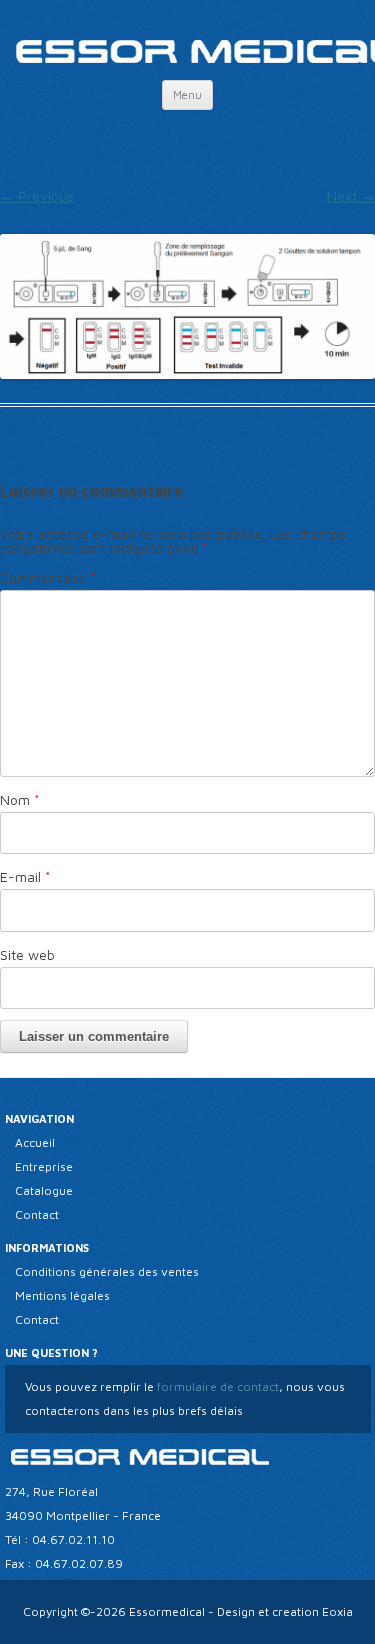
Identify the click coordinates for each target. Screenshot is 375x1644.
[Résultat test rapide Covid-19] (187, 307)
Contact (37, 1214)
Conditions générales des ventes (107, 1271)
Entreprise (44, 1166)
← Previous (37, 195)
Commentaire (48, 577)
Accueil (35, 1142)
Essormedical (167, 1611)
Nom (20, 799)
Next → (351, 195)
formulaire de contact (216, 1386)
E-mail (25, 876)
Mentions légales (62, 1295)
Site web (27, 954)
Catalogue (44, 1190)
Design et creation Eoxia (285, 1611)
